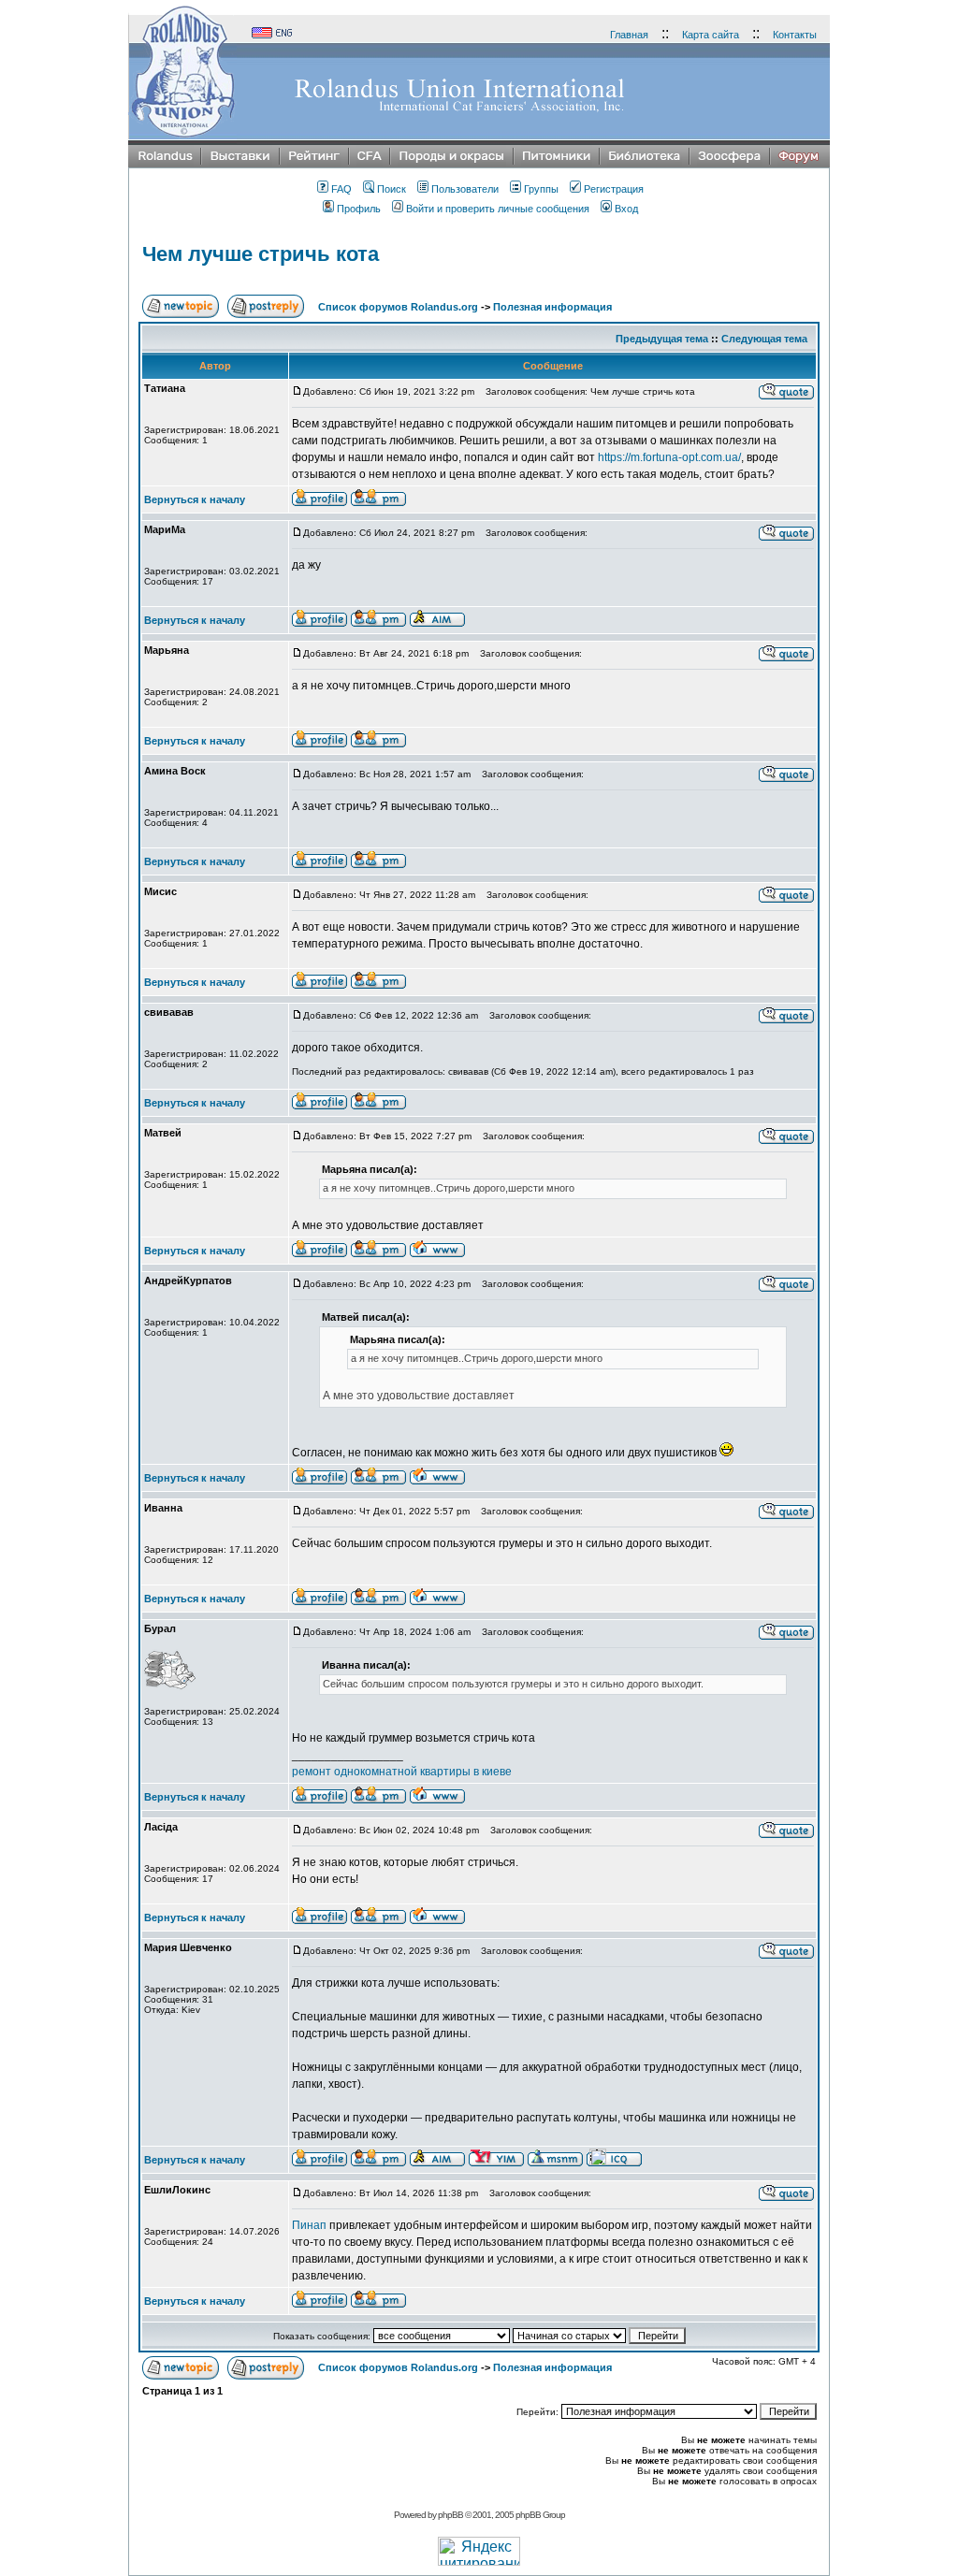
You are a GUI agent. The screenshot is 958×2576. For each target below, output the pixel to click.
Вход (626, 209)
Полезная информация (552, 307)
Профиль (359, 209)
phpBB (450, 2515)
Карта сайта (711, 35)
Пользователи (465, 189)
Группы (541, 189)
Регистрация (614, 189)
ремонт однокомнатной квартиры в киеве (402, 1772)
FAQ (341, 189)
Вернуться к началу (195, 499)
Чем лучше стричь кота (261, 254)
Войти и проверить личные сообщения (498, 209)
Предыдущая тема (662, 339)
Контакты (795, 35)
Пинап (309, 2225)
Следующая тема (764, 339)
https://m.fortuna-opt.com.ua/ (669, 457)
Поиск (392, 189)
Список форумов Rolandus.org (398, 307)
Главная (629, 35)
